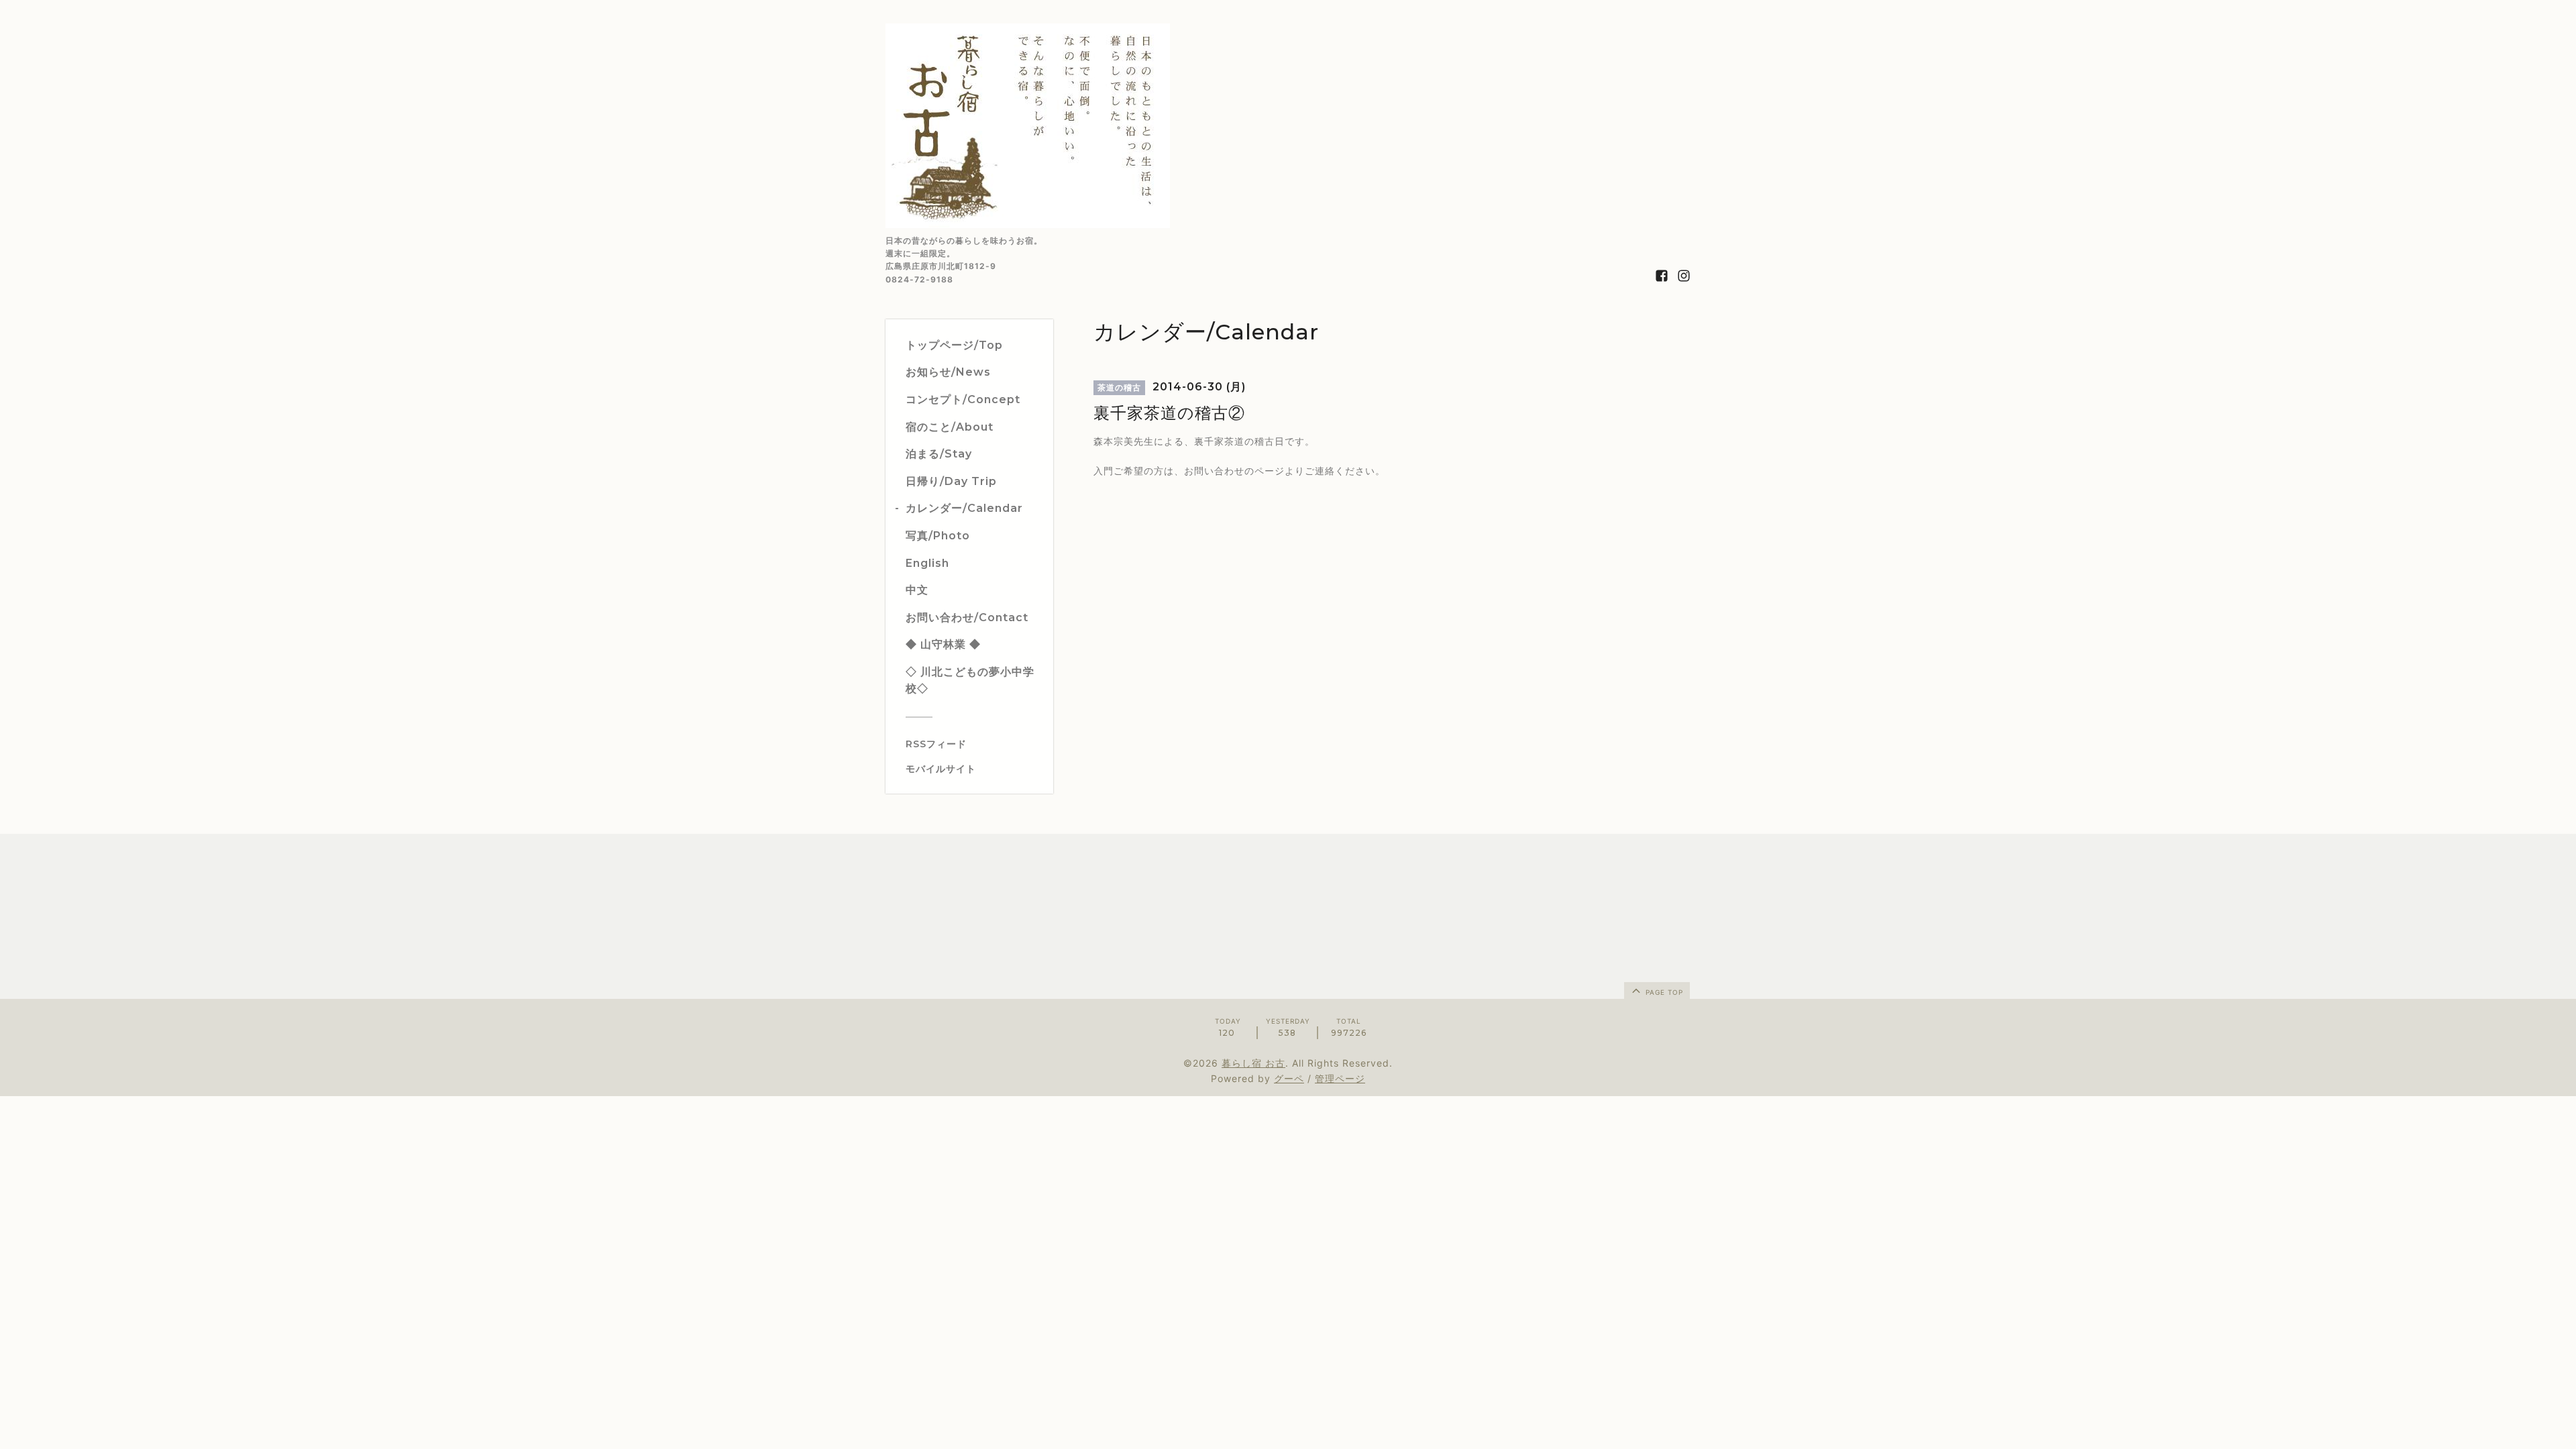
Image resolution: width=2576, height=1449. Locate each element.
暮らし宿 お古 (1253, 1063)
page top (1663, 992)
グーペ (1289, 1078)
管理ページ (1340, 1078)
